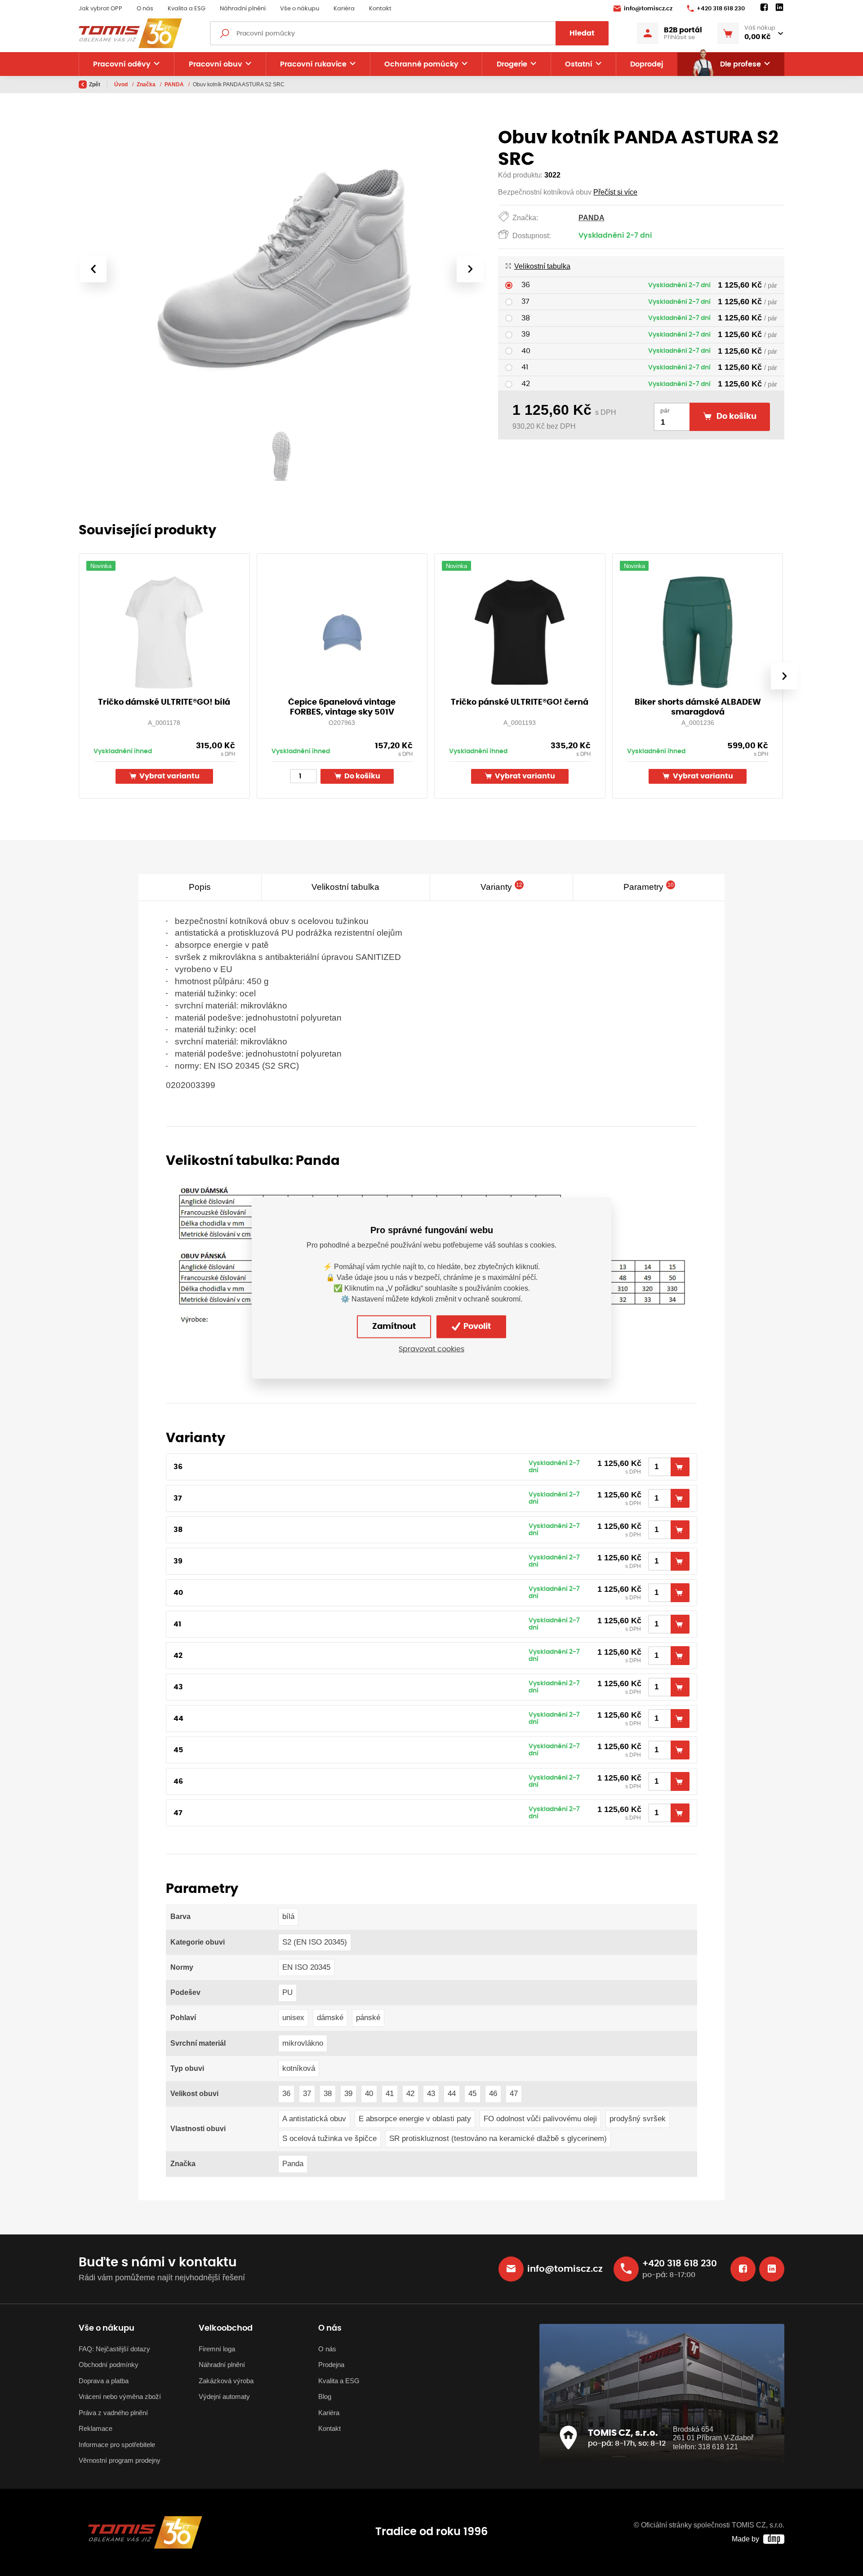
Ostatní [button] (579, 64)
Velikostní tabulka (542, 266)
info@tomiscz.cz (648, 9)
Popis (200, 887)
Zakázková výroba (226, 2381)
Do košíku (362, 776)
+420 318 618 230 (721, 9)
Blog (325, 2396)
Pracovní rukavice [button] (313, 64)
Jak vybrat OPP (100, 9)
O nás (145, 9)
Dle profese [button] (741, 64)
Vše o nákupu (300, 9)
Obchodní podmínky (109, 2365)
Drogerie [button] (512, 64)
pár (665, 411)
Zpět (95, 84)
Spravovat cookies (431, 1349)
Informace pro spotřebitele (117, 2445)
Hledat (582, 33)
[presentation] (93, 269)
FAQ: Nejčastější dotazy (114, 2349)
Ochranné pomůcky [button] (421, 64)
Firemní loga (217, 2349)
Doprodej (647, 64)
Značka (147, 84)
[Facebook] (764, 8)
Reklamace (96, 2428)
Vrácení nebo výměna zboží (120, 2396)
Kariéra (344, 9)
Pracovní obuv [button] (216, 64)
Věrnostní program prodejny (120, 2460)
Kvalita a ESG (187, 9)
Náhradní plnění (243, 9)
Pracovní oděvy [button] (122, 64)
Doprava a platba (104, 2381)
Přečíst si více (615, 192)
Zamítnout (394, 1327)
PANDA (175, 84)
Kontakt (380, 9)
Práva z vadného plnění (113, 2413)
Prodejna (331, 2365)
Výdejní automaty (224, 2396)
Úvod (122, 84)
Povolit (476, 1327)
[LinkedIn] (779, 8)
